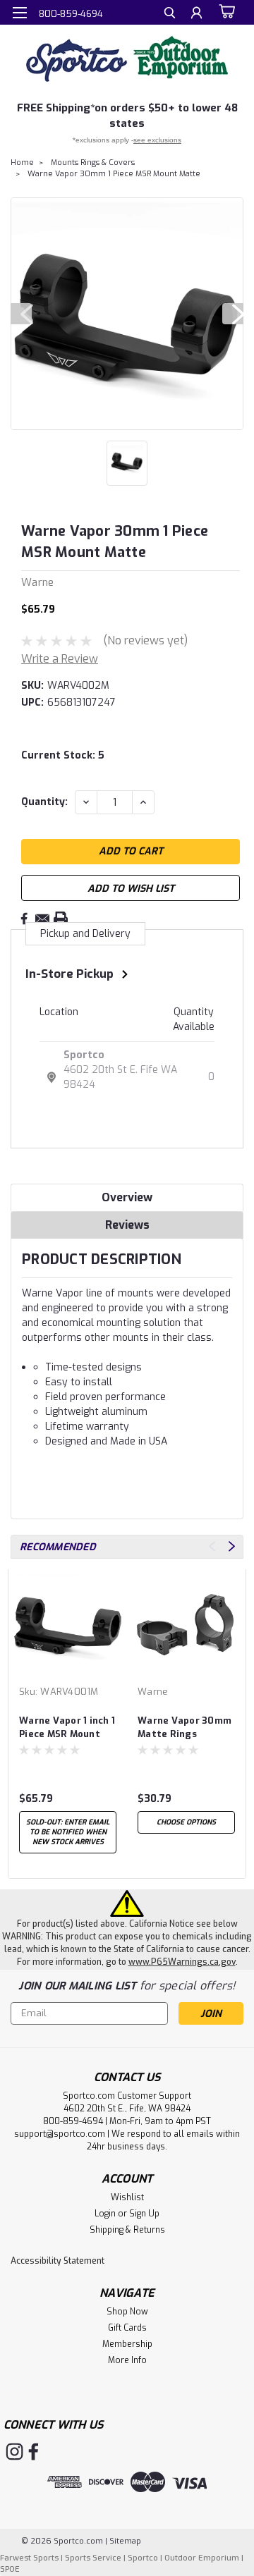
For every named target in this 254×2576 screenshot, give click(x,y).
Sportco (84, 1055)
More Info (127, 2360)
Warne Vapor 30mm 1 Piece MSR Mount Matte (114, 174)
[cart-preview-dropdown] (225, 12)
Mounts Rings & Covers (93, 162)
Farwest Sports (29, 2558)
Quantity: (44, 802)
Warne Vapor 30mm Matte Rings (185, 1727)
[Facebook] (24, 919)
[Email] (42, 919)
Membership (127, 2344)
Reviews (127, 1225)
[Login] (196, 14)
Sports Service (93, 2558)
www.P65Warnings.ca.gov (182, 1962)
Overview (127, 1197)
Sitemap (125, 2541)
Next (233, 314)
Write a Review (60, 659)
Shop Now (127, 2312)
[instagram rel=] (14, 2452)
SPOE (10, 2569)
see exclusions (157, 140)
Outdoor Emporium (202, 2558)
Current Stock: (63, 755)
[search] (170, 14)
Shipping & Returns (127, 2230)
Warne (153, 1692)
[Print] (61, 919)
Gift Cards (127, 2328)
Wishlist (127, 2197)
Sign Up (144, 2214)
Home (22, 162)
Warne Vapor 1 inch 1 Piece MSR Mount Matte (67, 1728)
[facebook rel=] (34, 2452)
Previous (21, 314)
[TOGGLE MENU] (19, 13)
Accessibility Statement (58, 2261)
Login (105, 2214)
